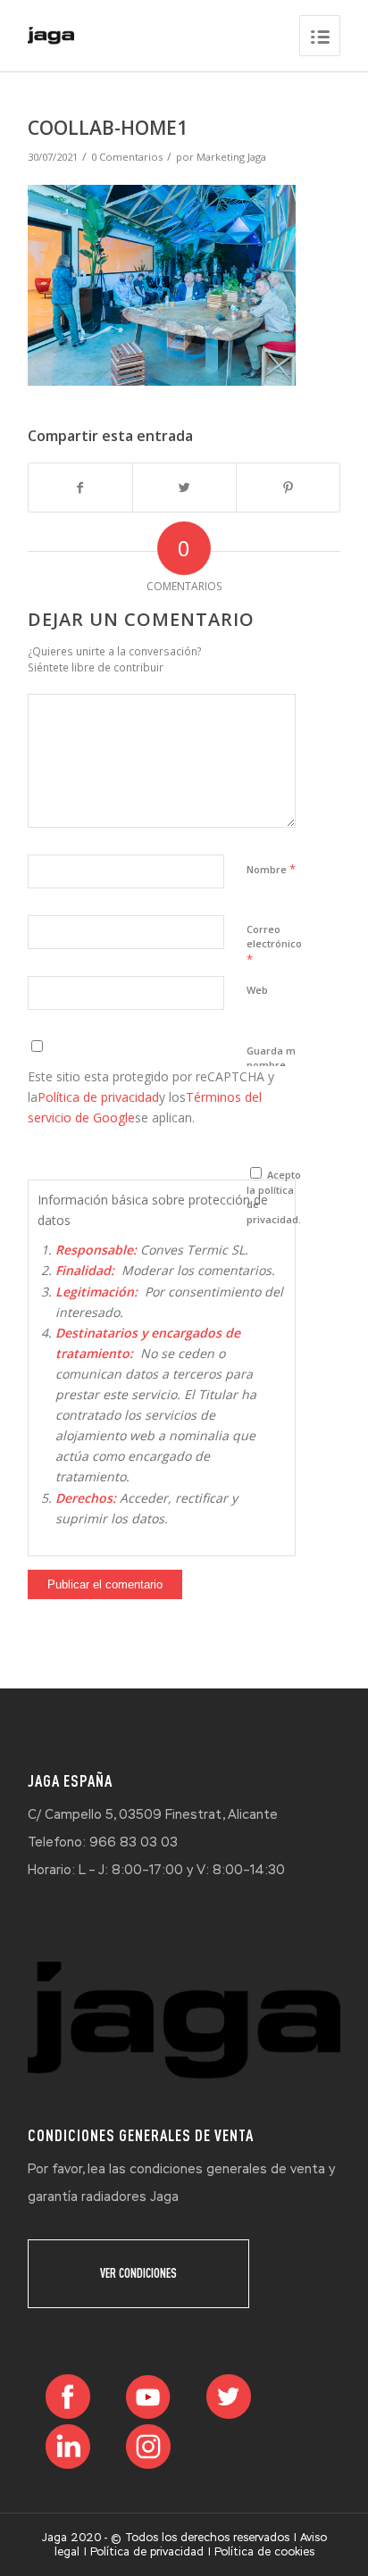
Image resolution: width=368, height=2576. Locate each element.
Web (257, 990)
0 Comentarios (127, 157)
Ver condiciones (138, 2273)
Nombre (271, 869)
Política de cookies (264, 2552)
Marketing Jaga (231, 157)
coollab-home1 (108, 128)
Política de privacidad (98, 1097)
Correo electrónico (274, 945)
